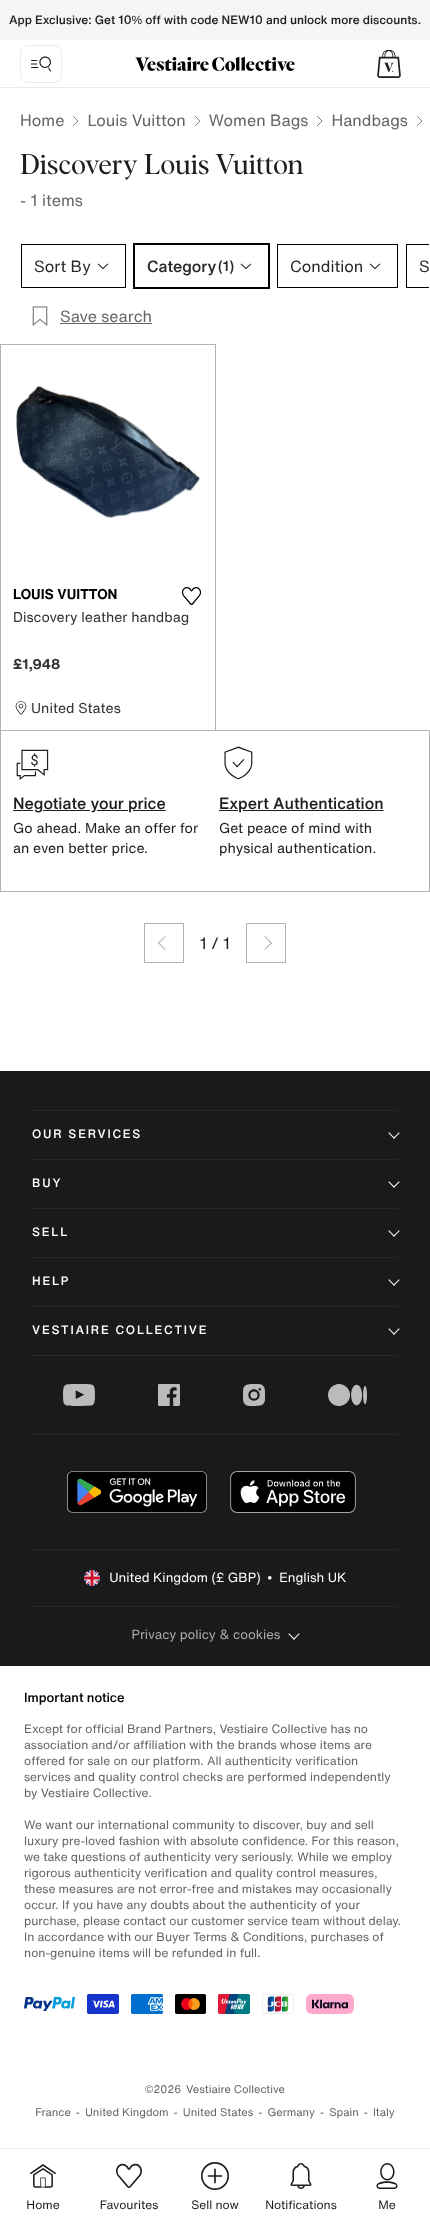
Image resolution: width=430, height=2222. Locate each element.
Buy (47, 1183)
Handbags (369, 120)
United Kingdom (127, 2112)
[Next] (266, 943)
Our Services (87, 1134)
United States (218, 2112)
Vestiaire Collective (120, 1330)
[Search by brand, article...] (41, 64)
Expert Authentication (301, 803)
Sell (50, 1232)
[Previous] (164, 943)
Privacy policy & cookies (206, 1634)
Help (51, 1281)
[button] (389, 64)
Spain (344, 2112)
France (53, 2112)
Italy (384, 2112)
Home (42, 120)
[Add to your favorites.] (191, 596)
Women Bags (259, 120)
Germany (291, 2112)
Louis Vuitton (136, 120)
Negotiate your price (89, 803)
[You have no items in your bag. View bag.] (389, 64)
